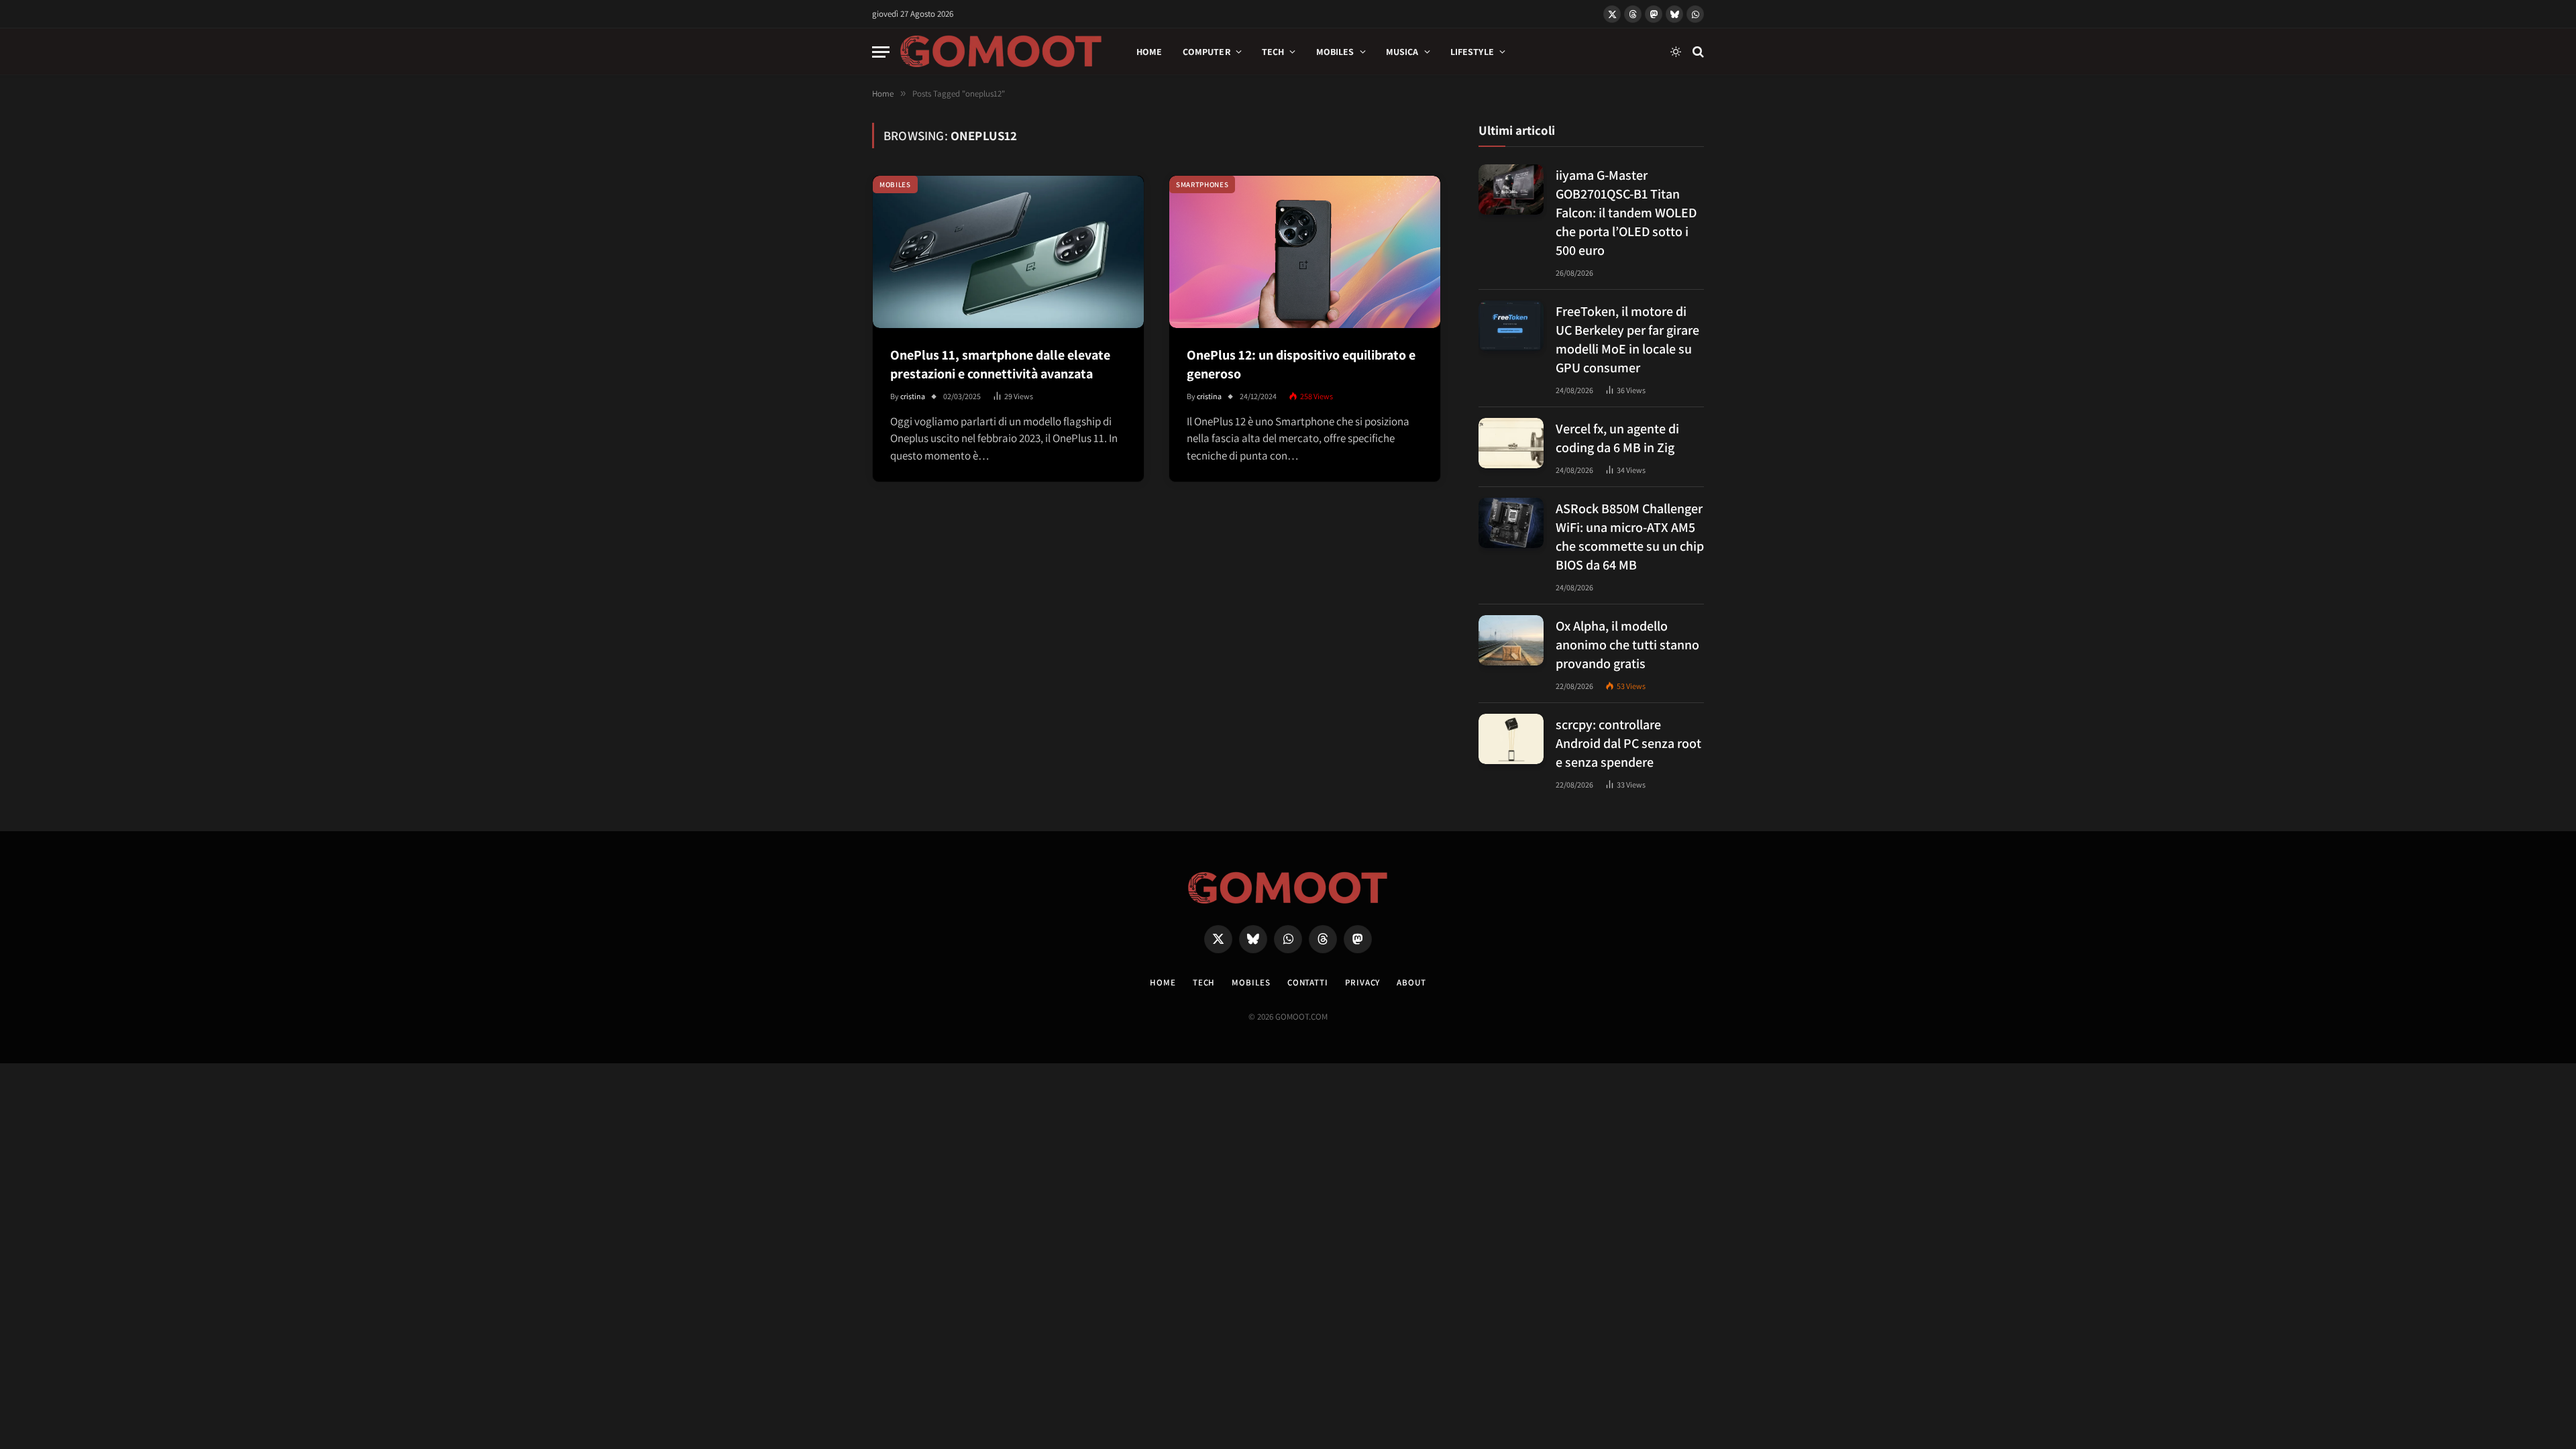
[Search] (1697, 52)
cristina (913, 396)
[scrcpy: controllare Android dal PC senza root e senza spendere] (1511, 739)
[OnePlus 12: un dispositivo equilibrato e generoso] (1305, 252)
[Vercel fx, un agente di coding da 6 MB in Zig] (1511, 443)
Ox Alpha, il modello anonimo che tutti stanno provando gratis (1627, 645)
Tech (1273, 52)
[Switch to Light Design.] (1676, 52)
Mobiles (1335, 52)
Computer (1206, 52)
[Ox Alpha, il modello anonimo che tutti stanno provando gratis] (1511, 640)
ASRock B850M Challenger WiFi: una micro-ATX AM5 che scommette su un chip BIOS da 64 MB (1630, 537)
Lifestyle (1472, 52)
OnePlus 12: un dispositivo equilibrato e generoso (1301, 364)
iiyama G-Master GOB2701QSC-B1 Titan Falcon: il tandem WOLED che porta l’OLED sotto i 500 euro (1626, 213)
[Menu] (881, 52)
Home (1149, 52)
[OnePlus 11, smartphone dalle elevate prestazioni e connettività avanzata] (1008, 252)
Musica (1402, 52)
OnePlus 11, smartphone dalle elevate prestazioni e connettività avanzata (1000, 364)
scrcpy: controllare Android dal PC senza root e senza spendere (1628, 743)
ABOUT (1411, 982)
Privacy (1362, 982)
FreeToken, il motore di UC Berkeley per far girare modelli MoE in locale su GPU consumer (1627, 339)
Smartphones (1202, 184)
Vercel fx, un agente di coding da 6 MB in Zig (1617, 438)
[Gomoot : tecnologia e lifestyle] (1001, 52)
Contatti (1308, 982)
